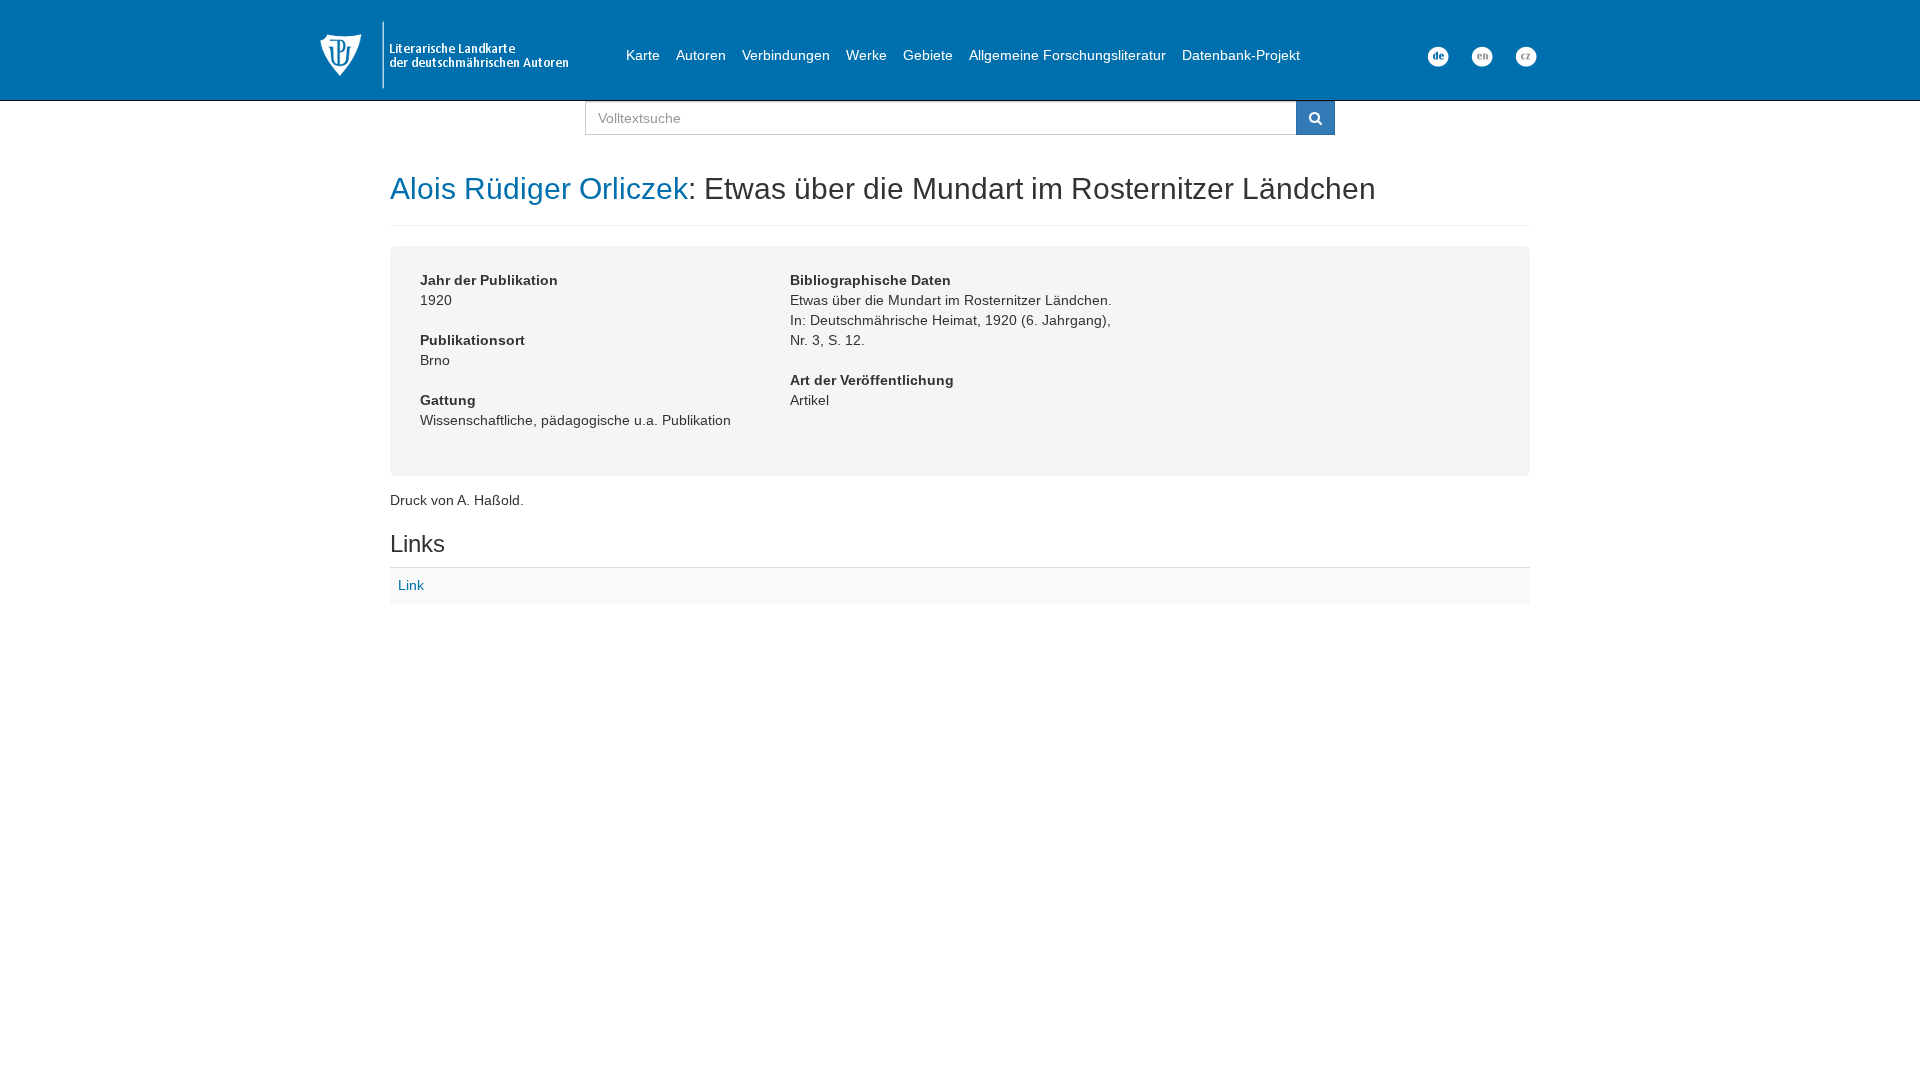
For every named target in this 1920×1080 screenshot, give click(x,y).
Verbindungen (786, 55)
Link (411, 585)
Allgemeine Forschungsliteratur (1067, 55)
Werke (866, 55)
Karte (643, 55)
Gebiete (928, 55)
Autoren (701, 55)
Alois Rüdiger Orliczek (539, 188)
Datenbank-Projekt (1241, 55)
